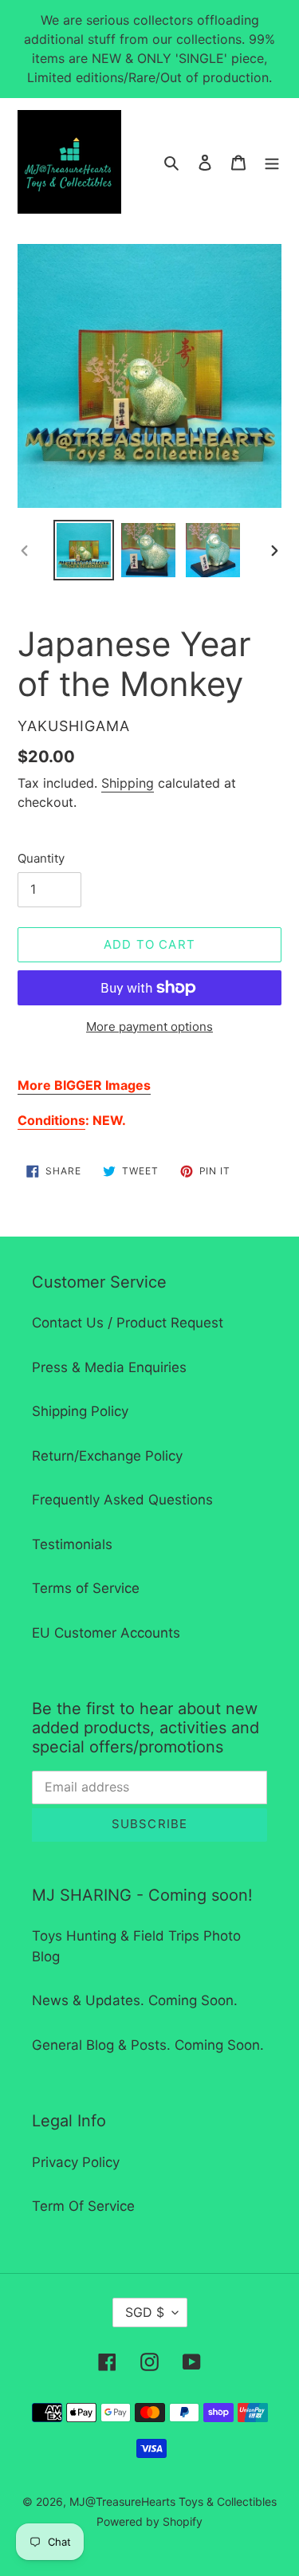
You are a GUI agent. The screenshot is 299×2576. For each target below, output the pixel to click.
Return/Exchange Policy (107, 1456)
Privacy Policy (76, 2162)
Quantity (41, 858)
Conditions (51, 1120)
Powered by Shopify (149, 2521)
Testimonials (72, 1544)
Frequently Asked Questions (122, 1500)
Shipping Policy (80, 1411)
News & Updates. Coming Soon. (135, 2000)
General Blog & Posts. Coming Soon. (148, 2045)
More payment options (149, 1026)
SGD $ (145, 2312)
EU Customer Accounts (106, 1633)
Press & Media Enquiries (109, 1367)
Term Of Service (83, 2206)
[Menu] (272, 162)
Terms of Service (86, 1588)
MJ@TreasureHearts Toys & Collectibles (173, 2501)
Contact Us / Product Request (128, 1323)
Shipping (128, 783)
